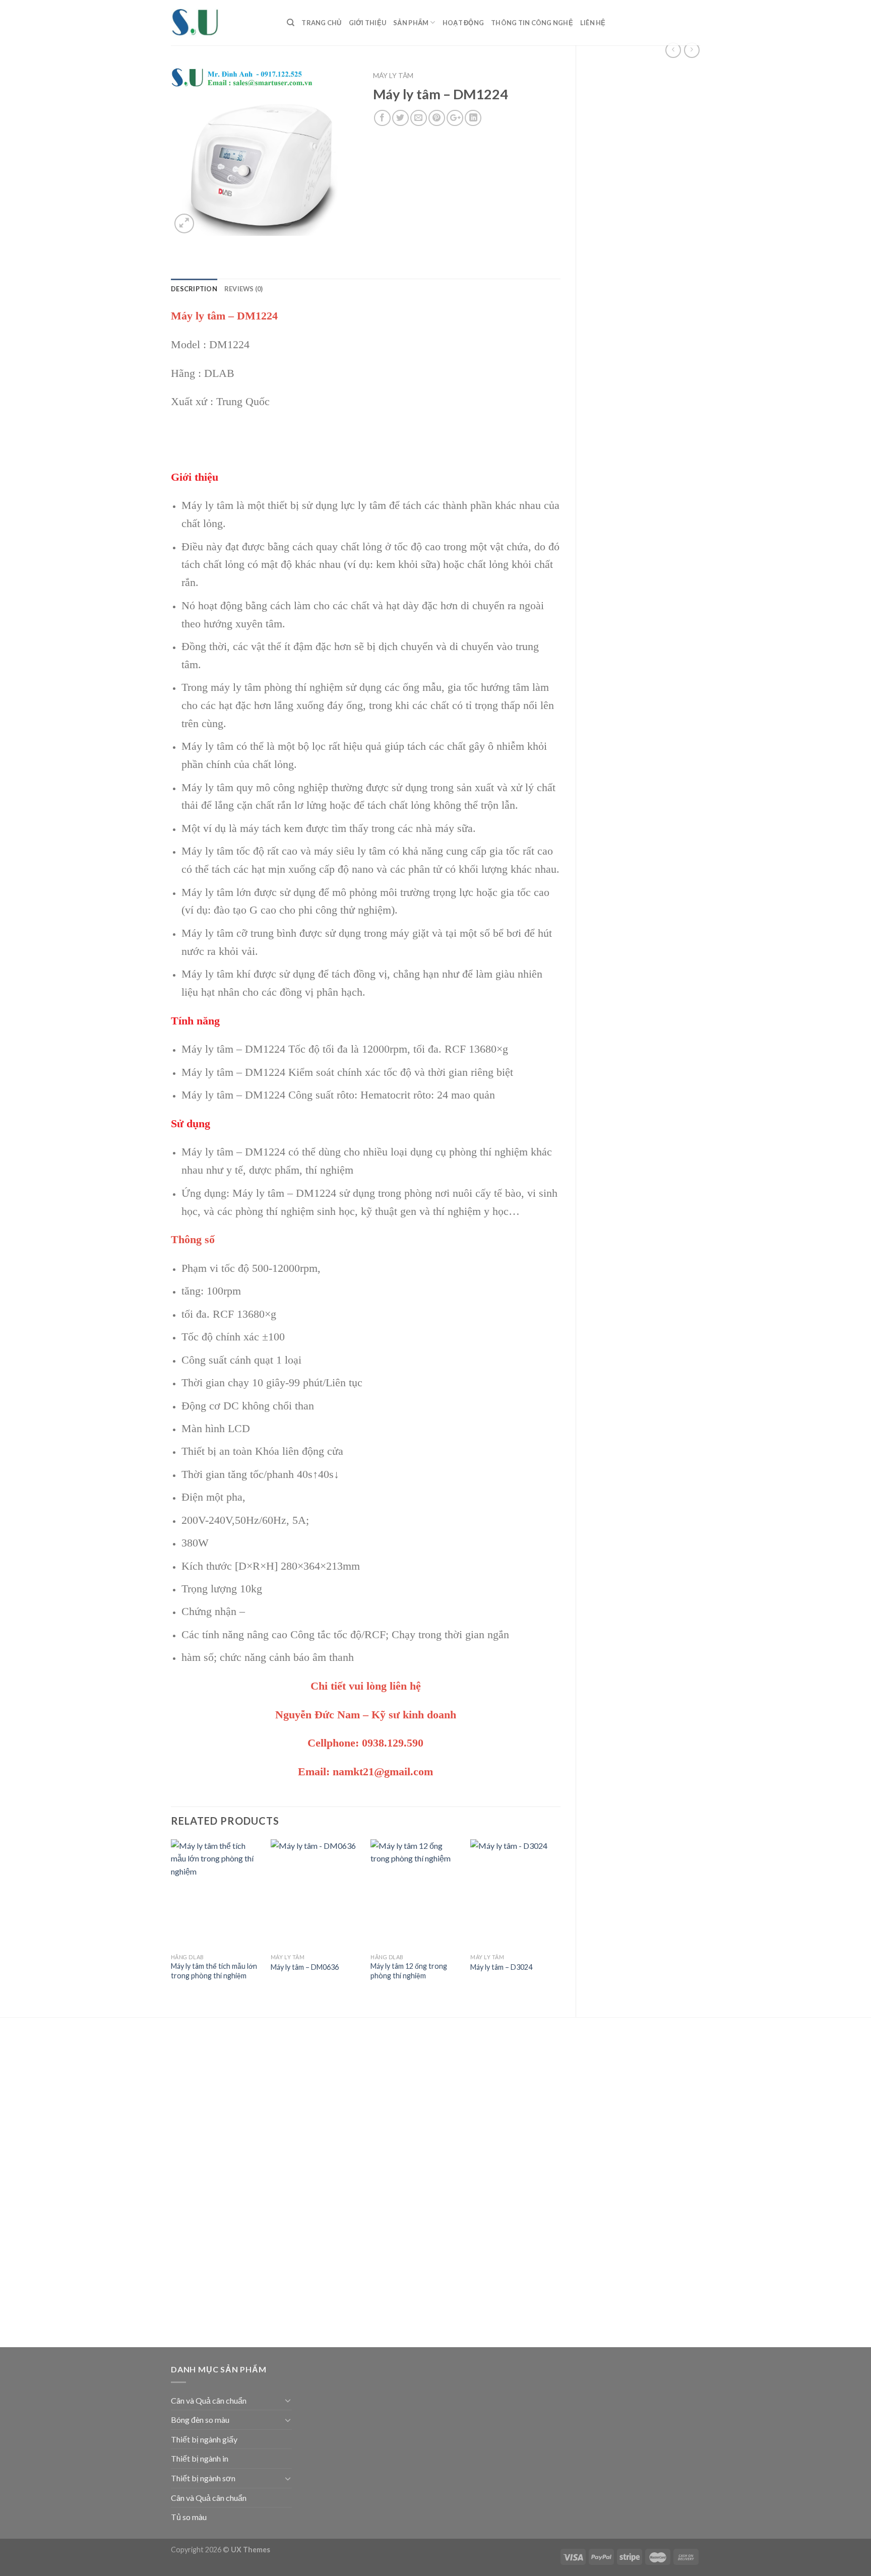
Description (194, 289)
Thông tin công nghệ (532, 23)
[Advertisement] (646, 228)
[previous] (171, 1920)
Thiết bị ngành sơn (203, 2478)
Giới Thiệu (368, 23)
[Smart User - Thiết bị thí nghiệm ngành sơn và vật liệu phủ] (221, 23)
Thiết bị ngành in (200, 2458)
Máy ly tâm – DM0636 (305, 1967)
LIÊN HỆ (593, 23)
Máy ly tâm (393, 76)
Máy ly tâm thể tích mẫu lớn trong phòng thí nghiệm (214, 1971)
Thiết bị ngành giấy (204, 2439)
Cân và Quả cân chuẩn (209, 2400)
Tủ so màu (189, 2517)
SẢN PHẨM (411, 23)
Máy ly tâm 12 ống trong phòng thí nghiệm (409, 1971)
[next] (560, 1920)
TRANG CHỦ (321, 23)
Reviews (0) (244, 289)
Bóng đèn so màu (200, 2420)
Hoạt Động (463, 23)
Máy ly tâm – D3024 (501, 1967)
